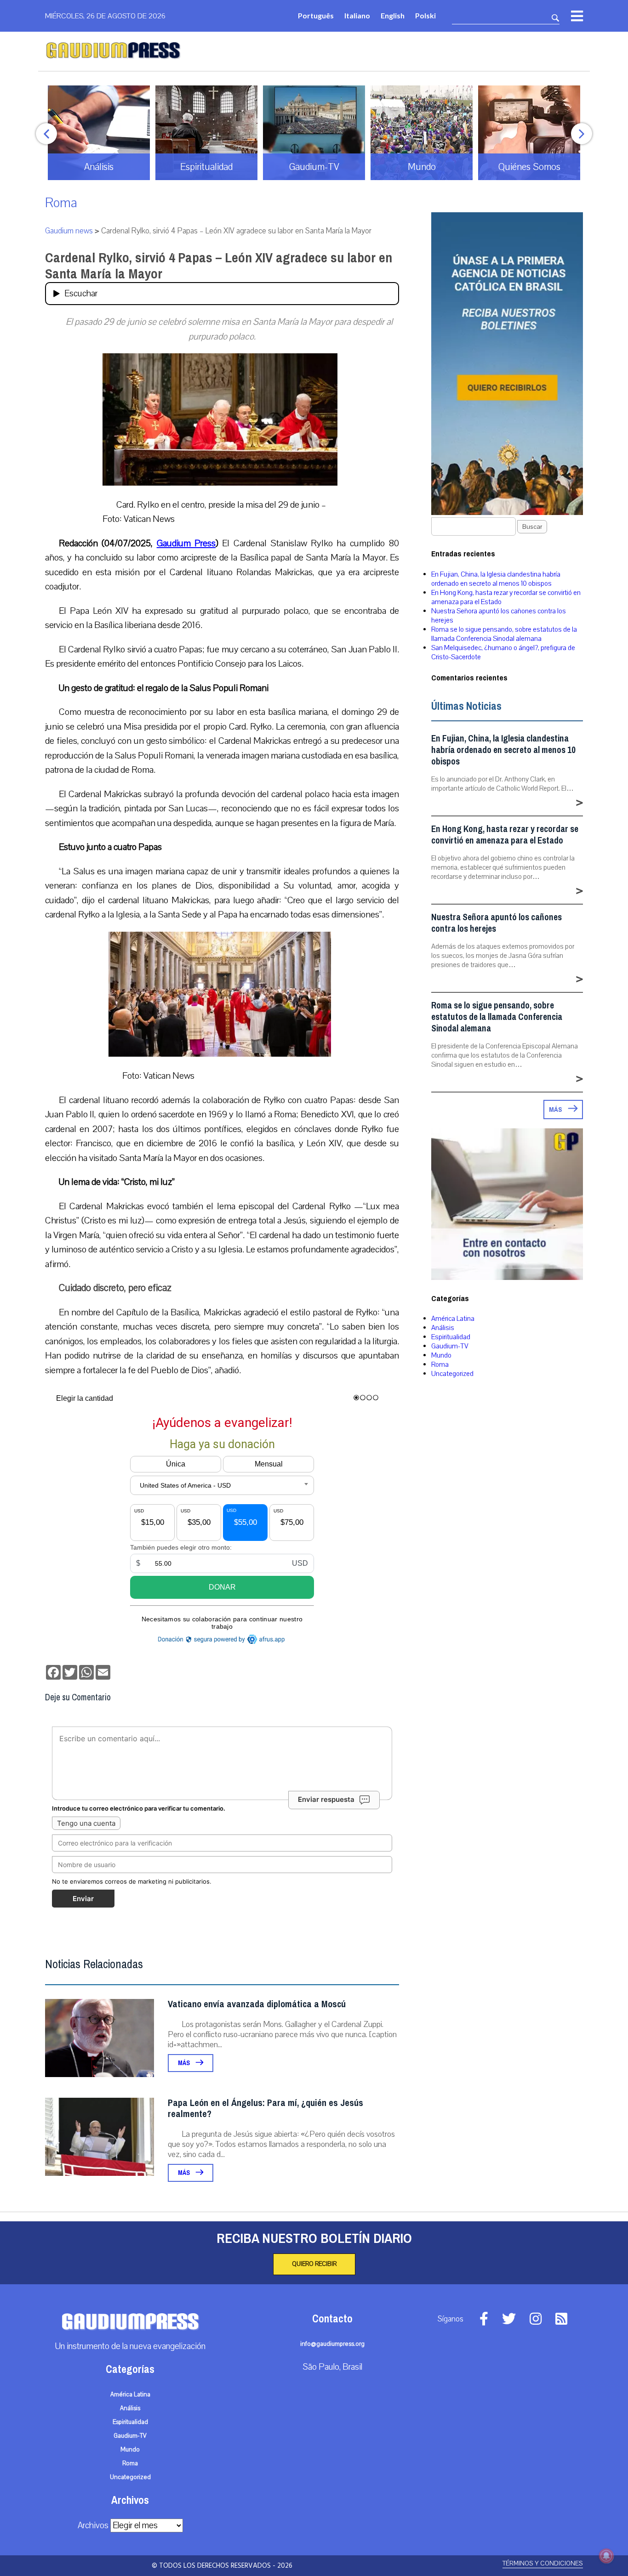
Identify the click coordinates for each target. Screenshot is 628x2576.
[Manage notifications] (606, 2556)
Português (316, 15)
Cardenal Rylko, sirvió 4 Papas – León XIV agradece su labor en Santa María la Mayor (219, 266)
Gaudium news (69, 231)
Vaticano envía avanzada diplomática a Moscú (257, 2004)
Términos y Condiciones (543, 2563)
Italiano (357, 15)
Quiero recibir (314, 2264)
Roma (61, 203)
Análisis (443, 1328)
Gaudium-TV (450, 1346)
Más (185, 2063)
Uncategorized (452, 1374)
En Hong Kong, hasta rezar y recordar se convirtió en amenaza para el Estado (505, 835)
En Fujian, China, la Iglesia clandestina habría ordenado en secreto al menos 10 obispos (496, 579)
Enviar (83, 1899)
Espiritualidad (451, 1337)
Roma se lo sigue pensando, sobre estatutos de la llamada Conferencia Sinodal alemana (504, 634)
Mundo (441, 1355)
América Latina (453, 1319)
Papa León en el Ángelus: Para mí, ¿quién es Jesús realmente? (265, 2109)
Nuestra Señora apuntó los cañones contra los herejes (497, 923)
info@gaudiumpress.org (332, 2344)
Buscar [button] (532, 527)
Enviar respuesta (326, 1799)
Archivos (93, 2525)
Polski (425, 15)
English (393, 15)
